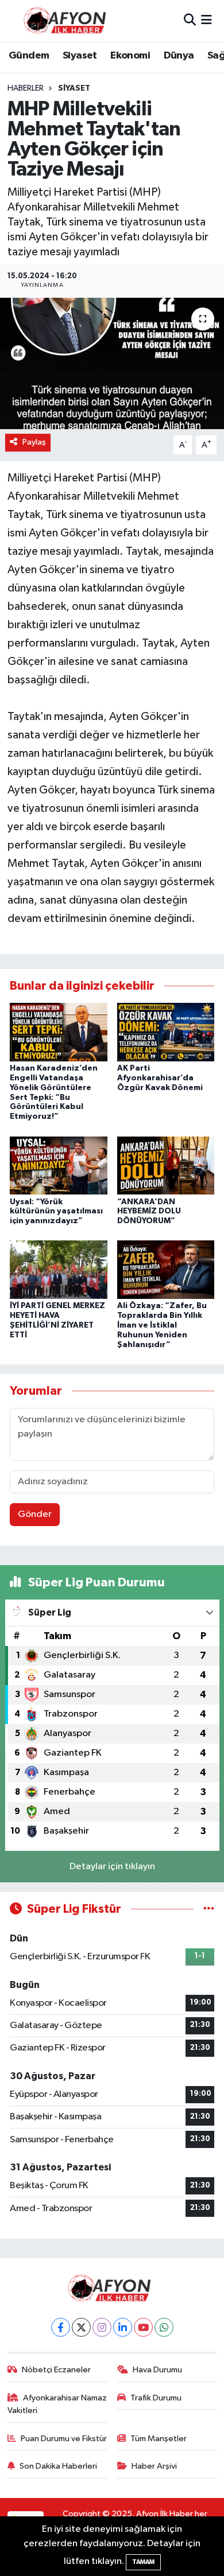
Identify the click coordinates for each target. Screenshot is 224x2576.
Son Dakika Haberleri (58, 2466)
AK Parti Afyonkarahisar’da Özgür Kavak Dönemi (160, 1078)
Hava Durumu (157, 2370)
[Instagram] (102, 2327)
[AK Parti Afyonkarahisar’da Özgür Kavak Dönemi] (166, 1032)
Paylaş (34, 442)
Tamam (143, 2562)
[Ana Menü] (206, 20)
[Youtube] (143, 2327)
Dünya (179, 56)
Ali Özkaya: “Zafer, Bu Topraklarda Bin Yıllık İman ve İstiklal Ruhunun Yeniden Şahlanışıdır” (162, 1325)
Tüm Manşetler (159, 2439)
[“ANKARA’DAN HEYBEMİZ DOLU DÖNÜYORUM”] (166, 1165)
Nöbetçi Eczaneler (56, 2370)
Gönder (35, 1514)
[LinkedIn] (123, 2327)
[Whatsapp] (164, 2327)
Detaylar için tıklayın (112, 1867)
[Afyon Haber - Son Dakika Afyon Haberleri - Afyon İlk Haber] (68, 20)
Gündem (29, 56)
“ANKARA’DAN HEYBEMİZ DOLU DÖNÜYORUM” (149, 1212)
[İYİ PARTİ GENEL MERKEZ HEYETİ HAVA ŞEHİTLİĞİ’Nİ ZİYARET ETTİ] (59, 1269)
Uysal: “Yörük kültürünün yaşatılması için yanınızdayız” (56, 1212)
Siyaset (80, 56)
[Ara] (190, 20)
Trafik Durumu (156, 2398)
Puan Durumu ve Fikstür (64, 2439)
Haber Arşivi (154, 2466)
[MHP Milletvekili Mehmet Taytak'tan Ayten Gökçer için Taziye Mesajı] (112, 363)
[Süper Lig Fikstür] (209, 1909)
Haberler (26, 88)
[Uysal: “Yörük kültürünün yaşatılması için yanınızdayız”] (59, 1165)
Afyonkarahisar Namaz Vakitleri (57, 2404)
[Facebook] (61, 2327)
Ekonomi (130, 56)
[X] (81, 2327)
